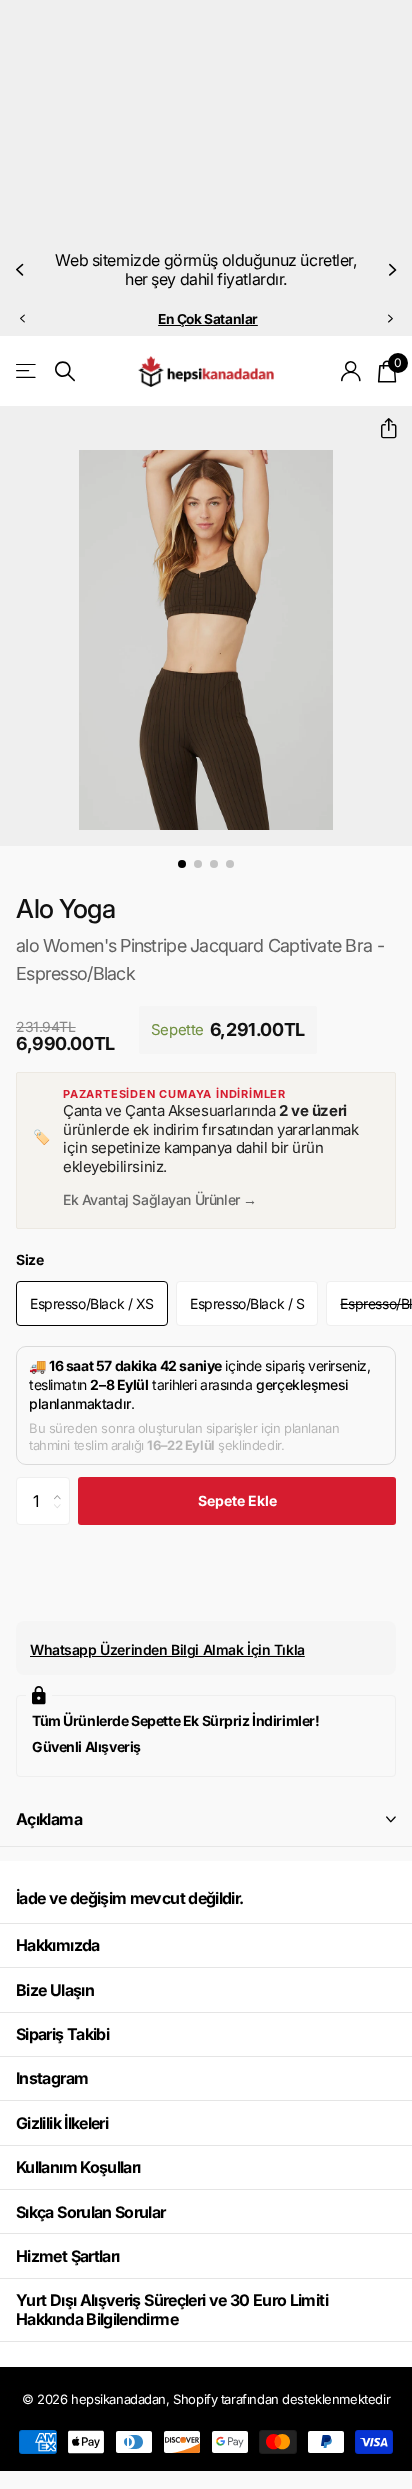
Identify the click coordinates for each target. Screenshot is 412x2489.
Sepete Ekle (237, 1500)
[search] (65, 371)
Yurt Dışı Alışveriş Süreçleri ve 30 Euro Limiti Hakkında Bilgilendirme (172, 2309)
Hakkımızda (58, 1945)
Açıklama (49, 1819)
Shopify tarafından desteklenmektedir (281, 2399)
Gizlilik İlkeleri (62, 2123)
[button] (22, 269)
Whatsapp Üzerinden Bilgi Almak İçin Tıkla (167, 1649)
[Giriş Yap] (351, 371)
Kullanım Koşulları (78, 2167)
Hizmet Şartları (67, 2256)
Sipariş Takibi (62, 2034)
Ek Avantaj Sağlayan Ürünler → (160, 1199)
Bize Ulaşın (55, 1990)
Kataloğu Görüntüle (27, 371)
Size (29, 1259)
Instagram (52, 2078)
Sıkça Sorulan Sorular (91, 2212)
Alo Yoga (66, 908)
